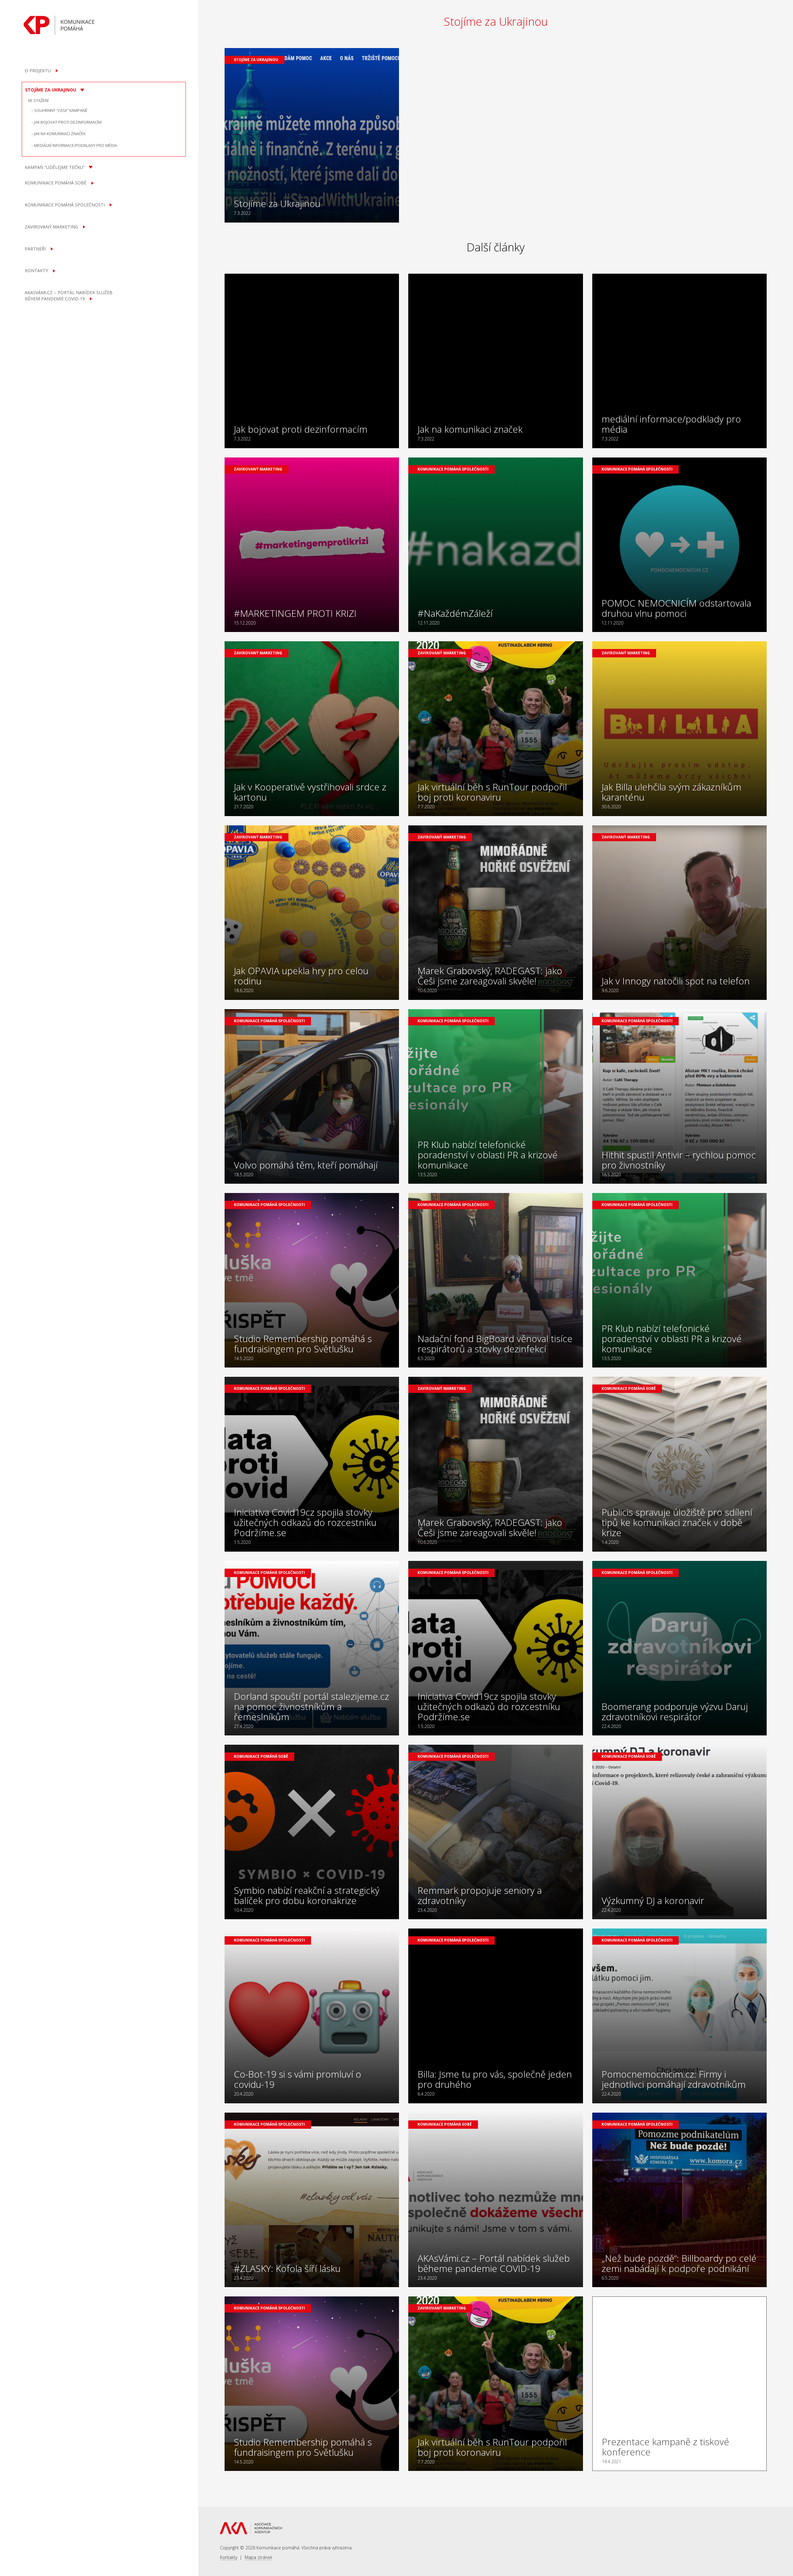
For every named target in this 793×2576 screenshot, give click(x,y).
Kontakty (229, 2557)
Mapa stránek (258, 2557)
